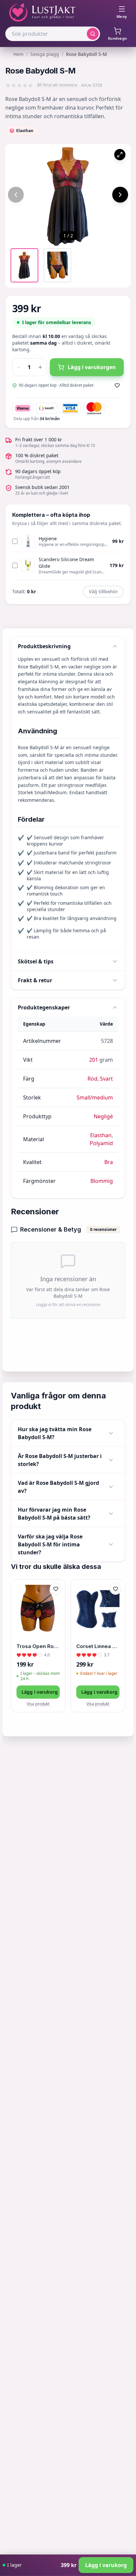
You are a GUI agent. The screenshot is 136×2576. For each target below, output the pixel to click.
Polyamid (101, 1143)
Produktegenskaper (44, 1007)
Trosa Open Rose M (38, 1646)
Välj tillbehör (103, 591)
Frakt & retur (35, 980)
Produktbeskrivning (44, 646)
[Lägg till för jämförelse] (56, 1603)
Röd (92, 1079)
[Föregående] (16, 195)
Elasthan (101, 1135)
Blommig (102, 1181)
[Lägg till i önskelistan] (117, 385)
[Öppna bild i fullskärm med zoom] (120, 155)
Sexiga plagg (45, 54)
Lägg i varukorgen (92, 367)
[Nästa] (120, 195)
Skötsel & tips (36, 961)
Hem (18, 54)
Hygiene (48, 538)
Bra (109, 1162)
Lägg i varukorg (40, 1692)
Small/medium (95, 1097)
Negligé (103, 1116)
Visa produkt (38, 1704)
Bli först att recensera (57, 85)
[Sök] (93, 34)
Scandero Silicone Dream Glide (66, 563)
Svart (106, 1079)
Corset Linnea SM (98, 1646)
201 (94, 1060)
